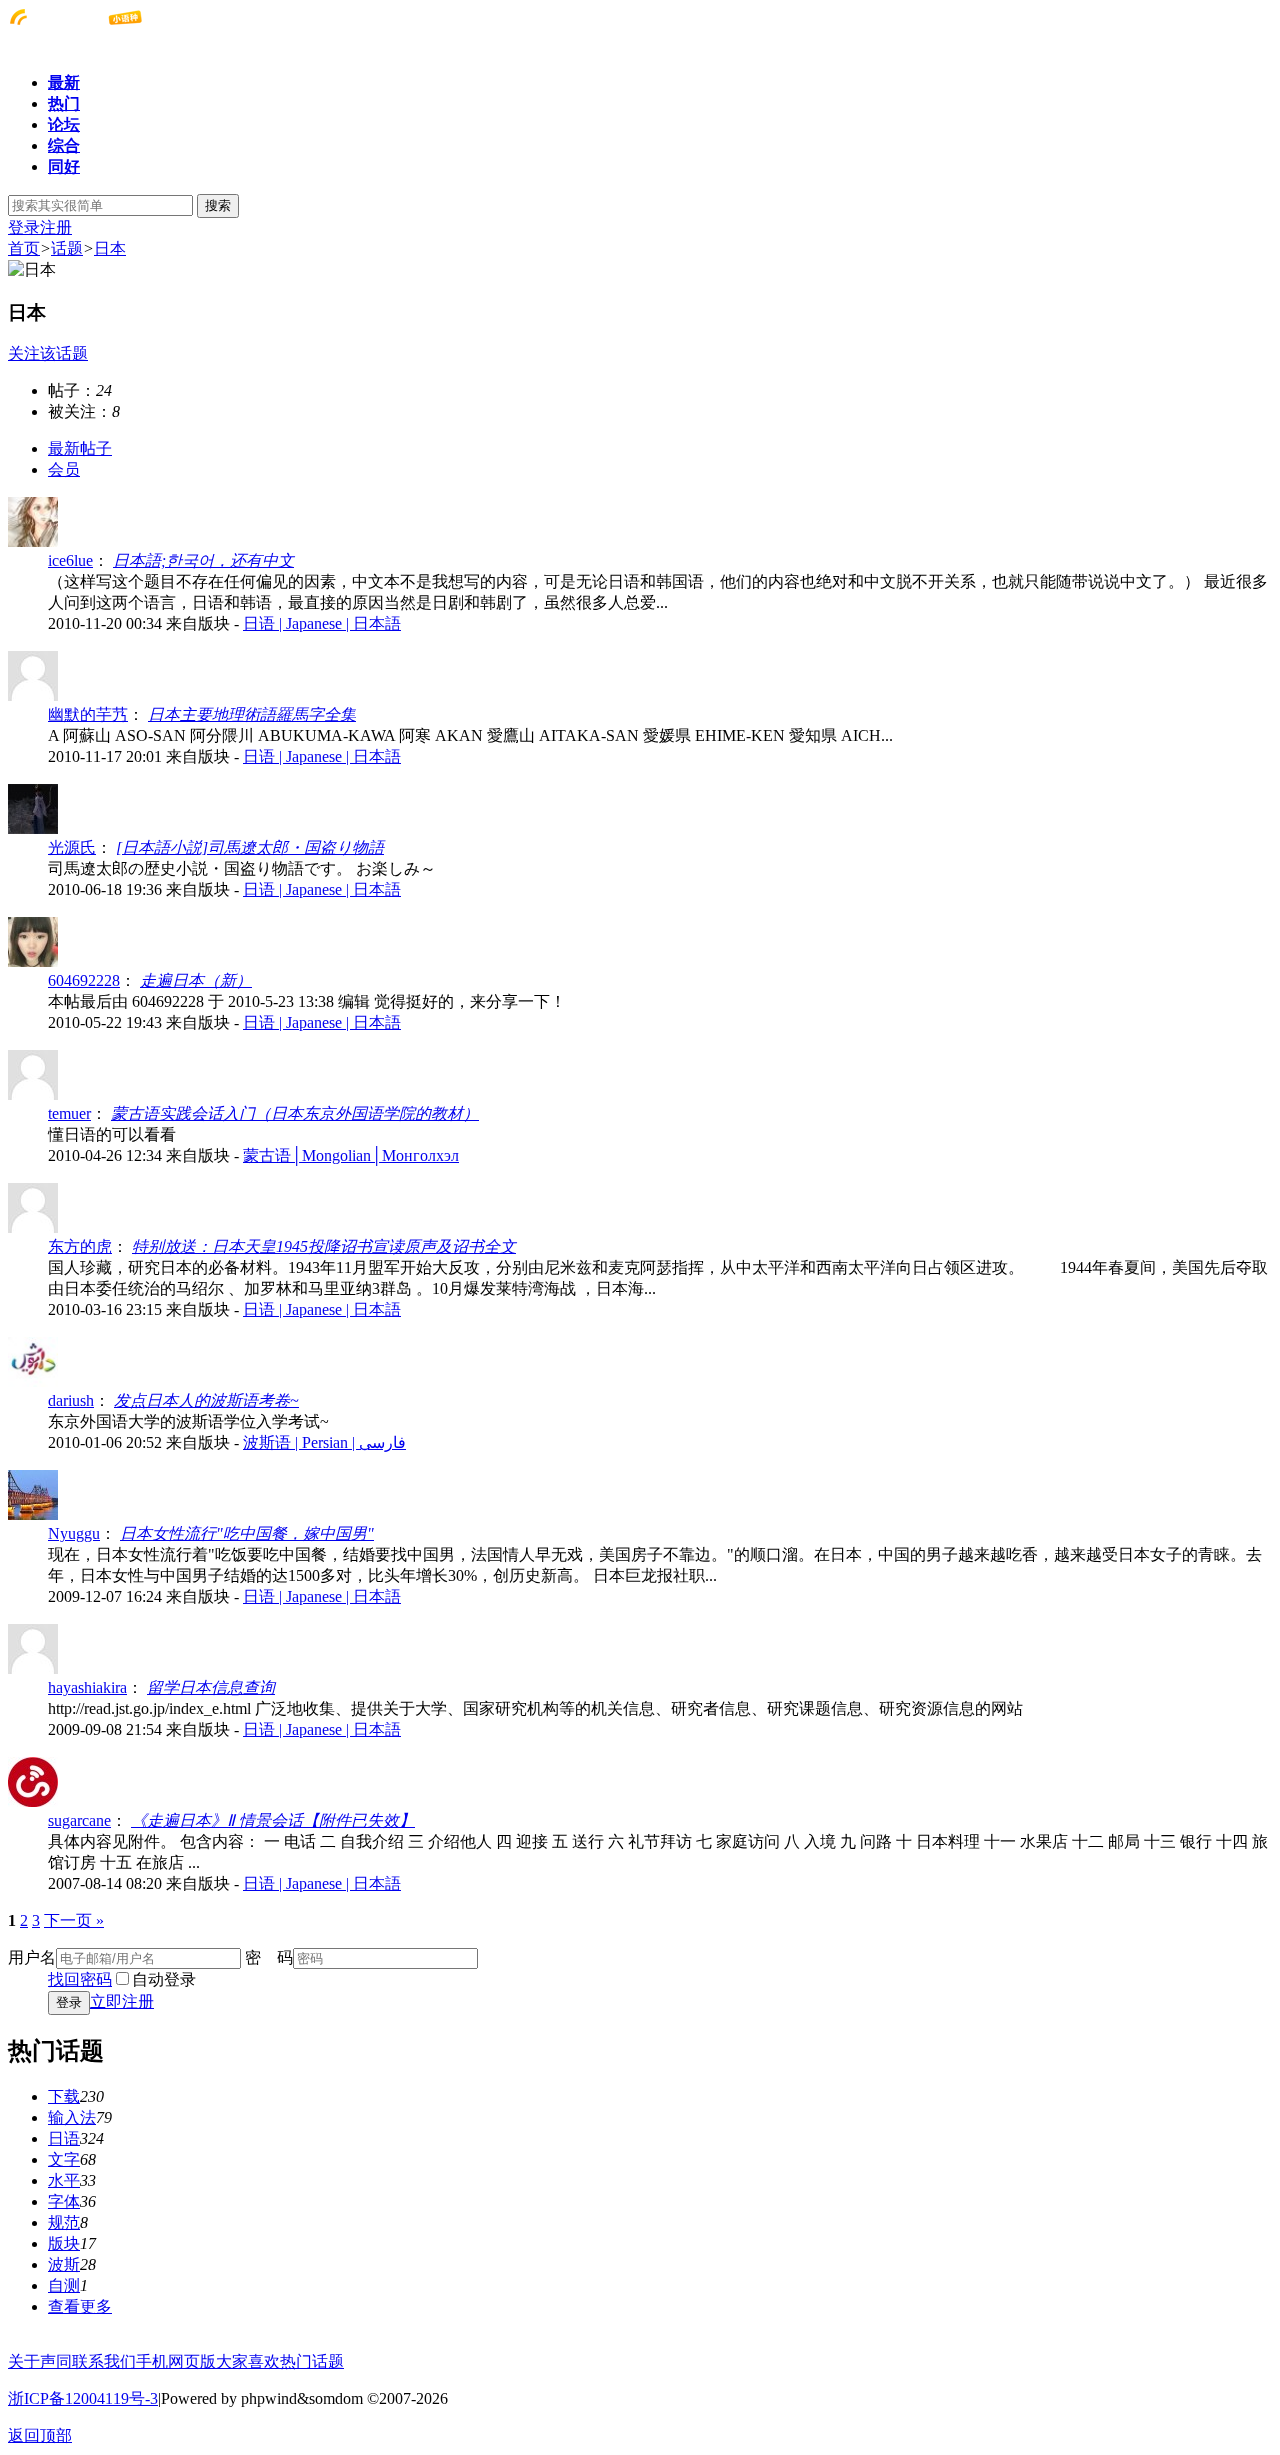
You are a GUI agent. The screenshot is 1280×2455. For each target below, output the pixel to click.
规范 (64, 2222)
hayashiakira (87, 1687)
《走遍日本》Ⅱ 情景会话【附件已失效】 (273, 1820)
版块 (64, 2243)
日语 (64, 2138)
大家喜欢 (248, 2361)
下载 (64, 2096)
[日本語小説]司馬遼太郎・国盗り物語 (250, 847)
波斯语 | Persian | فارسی (324, 1442)
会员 (64, 469)
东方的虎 (80, 1246)
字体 (64, 2201)
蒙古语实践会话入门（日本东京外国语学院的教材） (295, 1113)
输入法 (72, 2117)
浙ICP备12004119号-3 (83, 2398)
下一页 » (74, 1920)
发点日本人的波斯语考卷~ (206, 1400)
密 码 (269, 1957)
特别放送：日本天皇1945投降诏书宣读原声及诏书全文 (324, 1246)
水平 (64, 2180)
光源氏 (72, 847)
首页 (24, 248)
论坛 (64, 124)
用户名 (32, 1957)
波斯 (64, 2264)
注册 (56, 227)
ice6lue (70, 560)
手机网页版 (176, 2361)
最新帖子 (80, 448)
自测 (64, 2285)
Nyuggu (74, 1533)
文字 (64, 2159)
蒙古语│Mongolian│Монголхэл (351, 1155)
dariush (71, 1400)
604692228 (84, 980)
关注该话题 (48, 353)
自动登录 (164, 1979)
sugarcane (79, 1820)
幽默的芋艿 (88, 714)
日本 (110, 248)
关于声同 (40, 2361)
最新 (64, 82)
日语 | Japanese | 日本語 (322, 623)
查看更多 (80, 2306)
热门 (64, 103)
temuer (69, 1113)
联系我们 (104, 2361)
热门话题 (312, 2361)
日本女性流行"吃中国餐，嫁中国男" (247, 1533)
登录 (24, 227)
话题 (67, 248)
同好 (64, 166)
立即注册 (122, 2001)
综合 (64, 145)
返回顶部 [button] (40, 2435)
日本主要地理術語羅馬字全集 (252, 714)
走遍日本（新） (196, 980)
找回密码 (80, 1979)
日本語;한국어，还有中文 (203, 560)
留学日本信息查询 (211, 1687)
